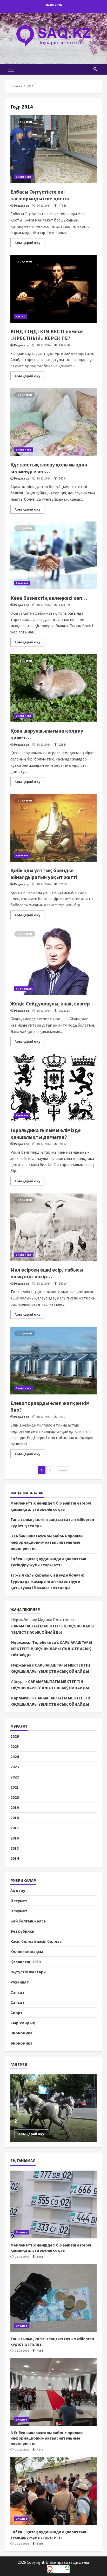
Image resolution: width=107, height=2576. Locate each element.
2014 (15, 1858)
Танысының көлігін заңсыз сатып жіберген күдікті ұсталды (53, 2298)
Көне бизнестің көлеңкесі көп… (53, 555)
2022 (15, 1777)
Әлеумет (19, 1901)
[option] (53, 2108)
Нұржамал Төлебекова (34, 1642)
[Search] (95, 69)
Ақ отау (18, 1890)
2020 (15, 1797)
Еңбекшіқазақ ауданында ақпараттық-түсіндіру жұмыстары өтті (53, 2491)
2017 (15, 1828)
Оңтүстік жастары (28, 1972)
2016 (15, 1838)
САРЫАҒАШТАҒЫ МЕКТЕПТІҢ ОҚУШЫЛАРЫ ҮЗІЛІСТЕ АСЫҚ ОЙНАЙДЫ (52, 1649)
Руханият (22, 583)
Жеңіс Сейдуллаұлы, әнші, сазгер (53, 961)
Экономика (24, 177)
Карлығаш (21, 1698)
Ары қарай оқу (27, 243)
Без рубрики (22, 1931)
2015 (15, 1848)
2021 (15, 1787)
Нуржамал (21, 1665)
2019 (15, 1807)
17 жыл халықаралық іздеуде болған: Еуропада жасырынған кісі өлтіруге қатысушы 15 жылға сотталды (47, 1581)
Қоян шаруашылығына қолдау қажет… (53, 688)
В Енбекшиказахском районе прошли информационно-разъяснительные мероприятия (46, 1542)
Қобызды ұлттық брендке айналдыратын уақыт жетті (53, 828)
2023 (15, 1767)
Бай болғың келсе (28, 1921)
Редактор (22, 205)
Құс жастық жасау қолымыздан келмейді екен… (53, 422)
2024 (15, 1757)
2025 (15, 1746)
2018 (15, 1818)
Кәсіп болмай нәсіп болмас (36, 1941)
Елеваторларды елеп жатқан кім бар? (53, 1361)
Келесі (62, 1470)
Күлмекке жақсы (27, 1951)
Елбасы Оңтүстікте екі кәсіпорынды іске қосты (53, 149)
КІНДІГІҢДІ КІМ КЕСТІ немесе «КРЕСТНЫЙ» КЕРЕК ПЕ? (53, 289)
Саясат (21, 316)
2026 (15, 1736)
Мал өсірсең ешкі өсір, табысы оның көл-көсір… (53, 1227)
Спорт (16, 2012)
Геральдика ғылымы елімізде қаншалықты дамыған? (53, 1088)
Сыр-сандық (24, 989)
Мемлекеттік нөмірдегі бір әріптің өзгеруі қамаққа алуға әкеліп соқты (53, 2204)
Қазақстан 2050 (25, 1962)
